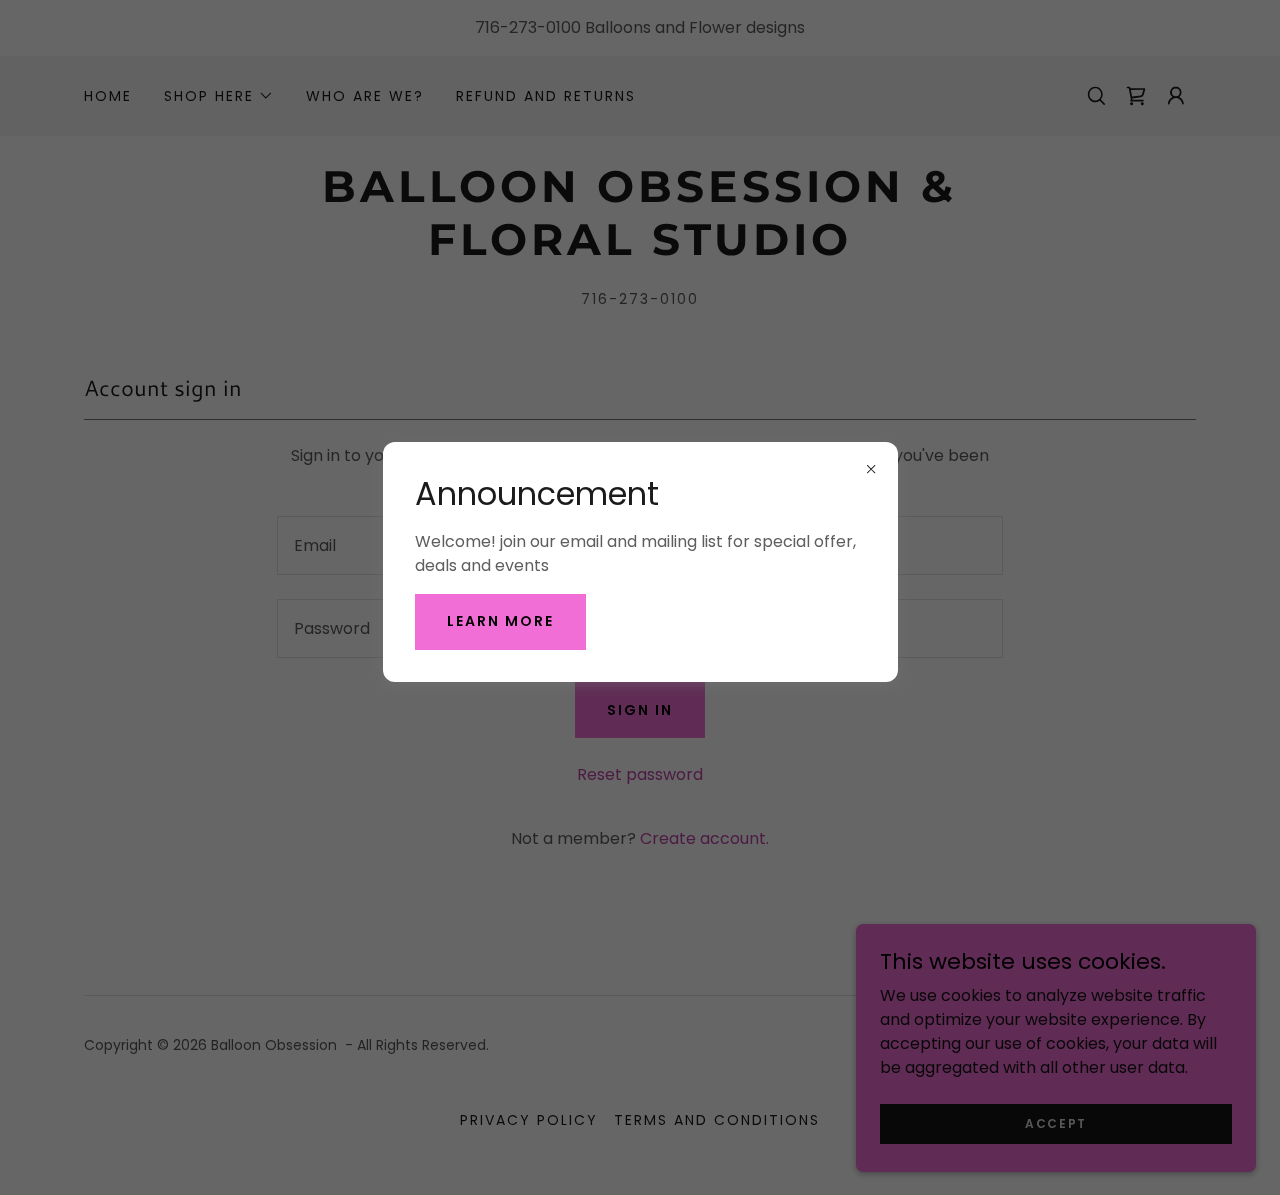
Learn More (500, 621)
